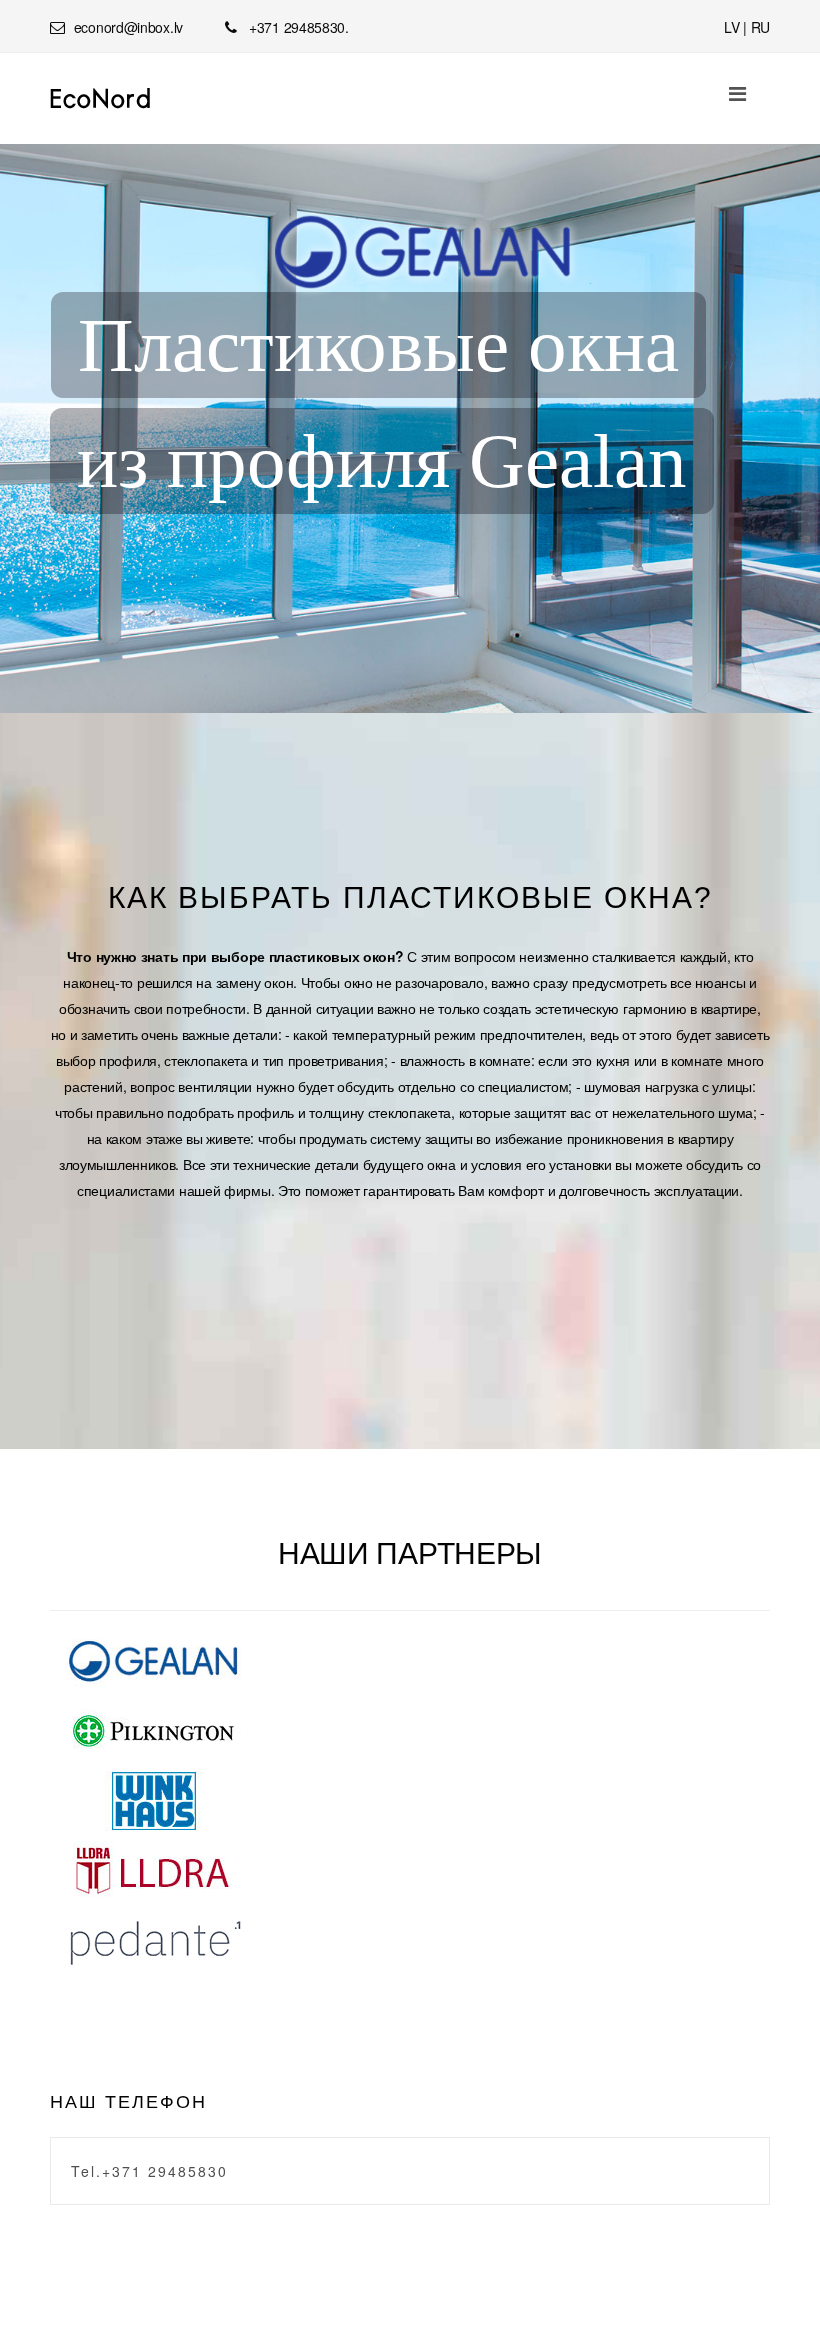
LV (731, 27)
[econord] (100, 98)
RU (760, 27)
